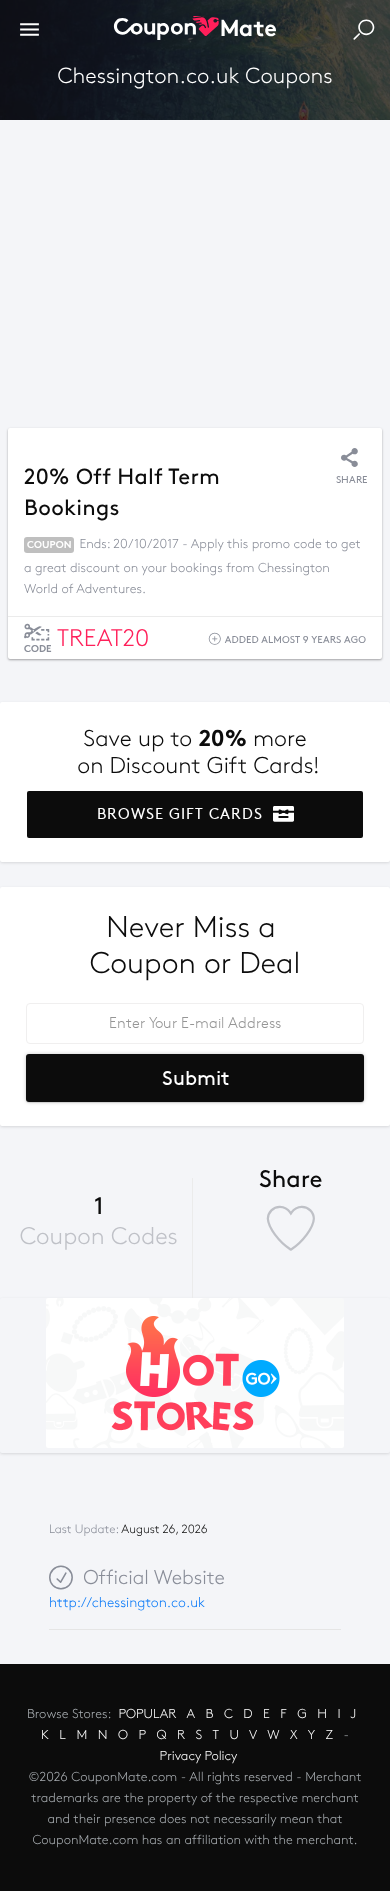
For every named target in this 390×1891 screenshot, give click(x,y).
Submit (195, 1078)
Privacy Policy (199, 1756)
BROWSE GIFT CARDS (182, 814)
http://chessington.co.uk (127, 1602)
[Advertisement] (195, 268)
